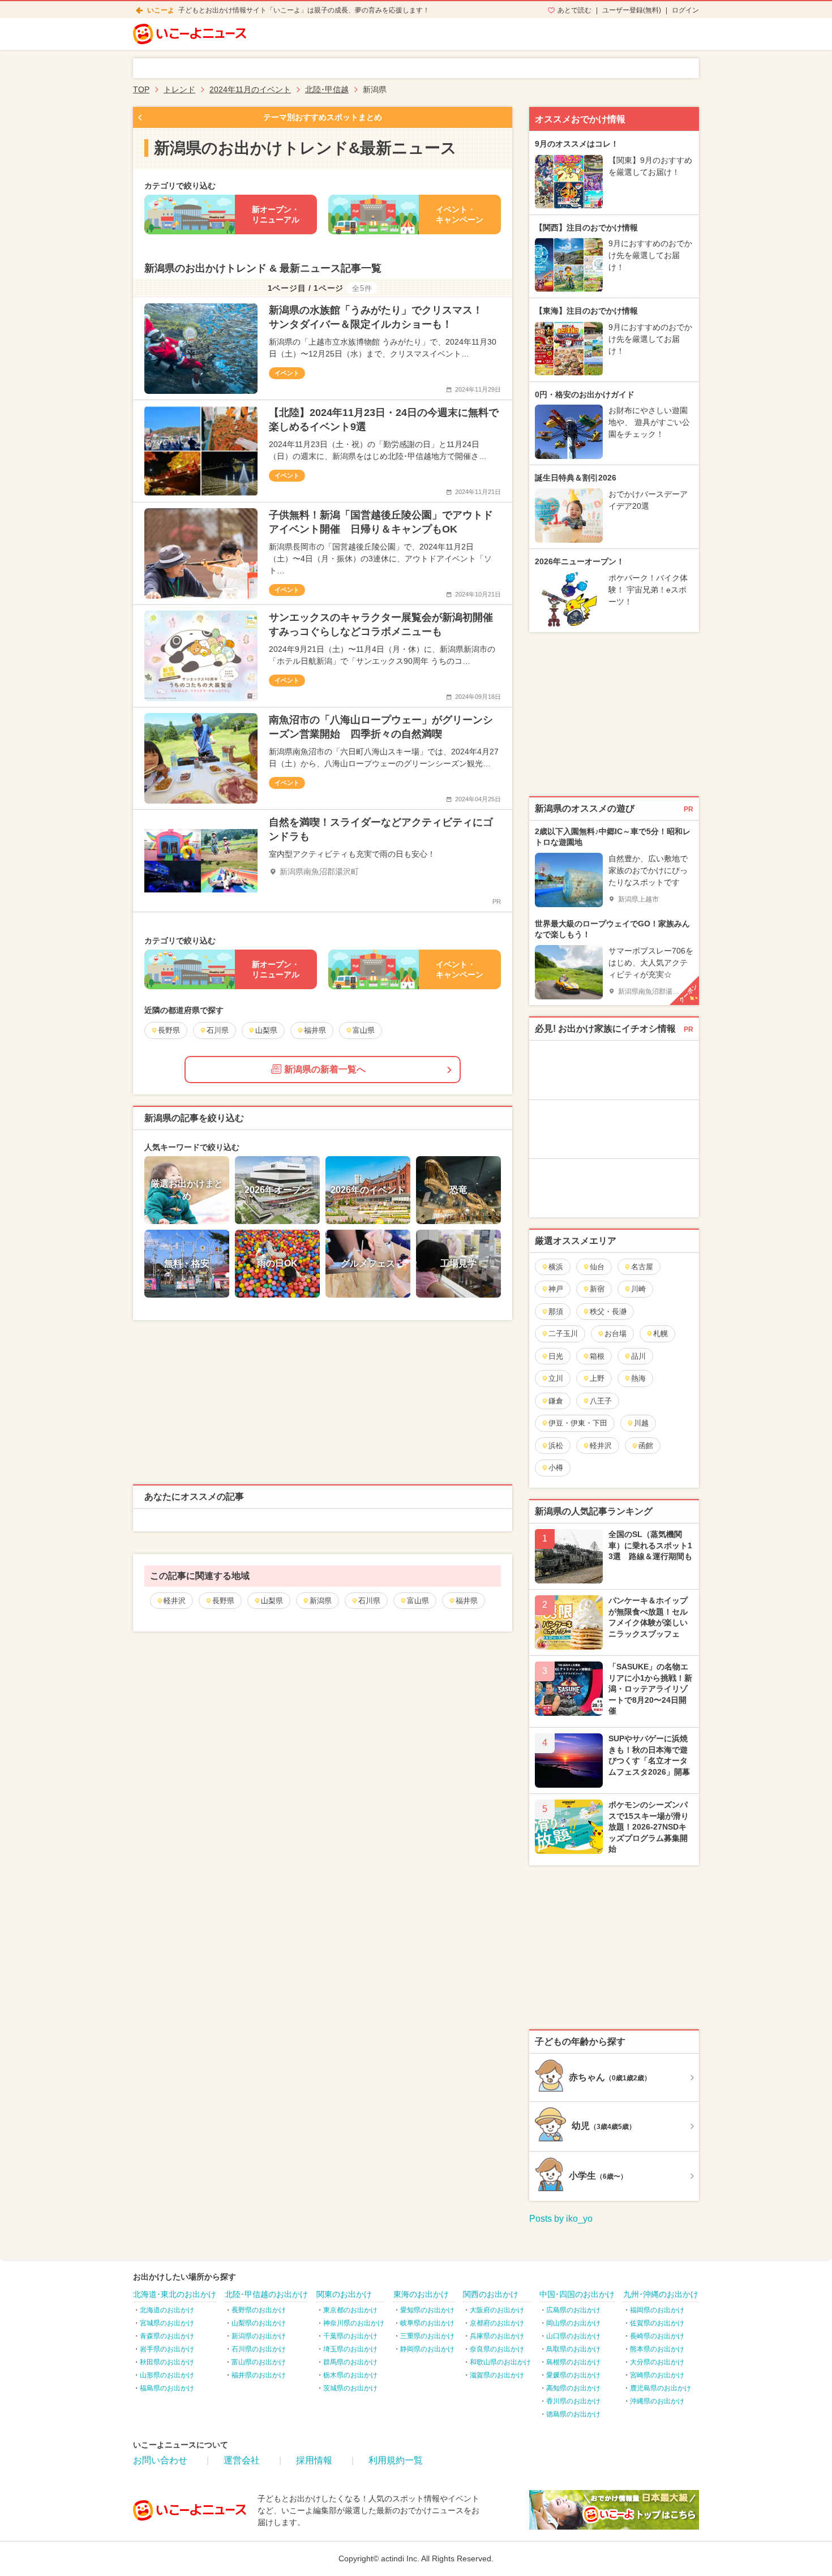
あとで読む (574, 10)
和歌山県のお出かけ (500, 2362)
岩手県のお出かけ (167, 2349)
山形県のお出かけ (167, 2375)
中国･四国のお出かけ (577, 2294)
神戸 (556, 1289)
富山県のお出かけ (259, 2362)
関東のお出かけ (344, 2294)
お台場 (616, 1334)
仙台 (597, 1267)
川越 (641, 1423)
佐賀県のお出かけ (657, 2323)
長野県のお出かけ (259, 2310)
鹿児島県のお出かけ (661, 2388)
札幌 (661, 1334)
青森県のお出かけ (167, 2336)
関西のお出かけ (491, 2294)
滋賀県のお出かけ (497, 2375)
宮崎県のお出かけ (657, 2375)
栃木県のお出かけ (350, 2375)
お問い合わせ (160, 2460)
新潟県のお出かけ (259, 2336)
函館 (646, 1446)
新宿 (597, 1289)
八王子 (601, 1401)
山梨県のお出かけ (259, 2323)
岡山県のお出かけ (573, 2323)
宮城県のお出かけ (167, 2323)
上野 (597, 1378)
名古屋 (642, 1267)
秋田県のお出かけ (167, 2362)
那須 (556, 1311)
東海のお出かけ (421, 2294)
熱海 (638, 1378)
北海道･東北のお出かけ (175, 2294)
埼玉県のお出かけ (350, 2349)
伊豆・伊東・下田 (578, 1423)
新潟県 (321, 1601)
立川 (556, 1378)
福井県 (467, 1601)
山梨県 (272, 1601)
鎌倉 (556, 1401)
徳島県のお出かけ (573, 2414)
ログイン (685, 10)
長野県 (223, 1601)
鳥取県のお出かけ (573, 2349)
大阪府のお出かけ (497, 2310)
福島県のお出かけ (167, 2388)
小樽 (556, 1468)
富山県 (418, 1601)
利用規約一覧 (396, 2460)
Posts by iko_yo (561, 2219)
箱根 (597, 1356)
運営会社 (242, 2460)
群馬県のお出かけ (350, 2362)
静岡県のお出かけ (427, 2349)
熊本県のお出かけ (657, 2349)
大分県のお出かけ (657, 2362)
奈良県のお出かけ (497, 2349)
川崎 (638, 1289)
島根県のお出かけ (573, 2362)
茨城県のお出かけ (350, 2388)
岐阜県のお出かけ (427, 2323)
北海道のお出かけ (167, 2310)
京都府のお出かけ (497, 2323)
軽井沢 (175, 1601)
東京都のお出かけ (350, 2310)
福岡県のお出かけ (657, 2310)
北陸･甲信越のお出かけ (266, 2294)
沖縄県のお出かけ (657, 2401)
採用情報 (314, 2460)
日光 (556, 1356)
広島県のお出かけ (573, 2310)
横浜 (556, 1267)
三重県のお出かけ (427, 2336)
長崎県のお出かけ (657, 2336)
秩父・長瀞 (608, 1311)
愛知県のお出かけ (427, 2310)
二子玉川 (563, 1334)
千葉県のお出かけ (350, 2336)
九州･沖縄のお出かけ (661, 2294)
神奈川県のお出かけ (354, 2323)
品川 (638, 1356)
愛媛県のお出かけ (573, 2375)
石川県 (369, 1601)
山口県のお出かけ (573, 2336)
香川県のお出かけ (573, 2401)
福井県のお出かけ (259, 2375)
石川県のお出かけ (259, 2349)
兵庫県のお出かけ (497, 2336)
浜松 (556, 1446)
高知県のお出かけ (573, 2388)
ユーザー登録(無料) (632, 10)
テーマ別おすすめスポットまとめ (323, 117)
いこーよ (161, 10)
